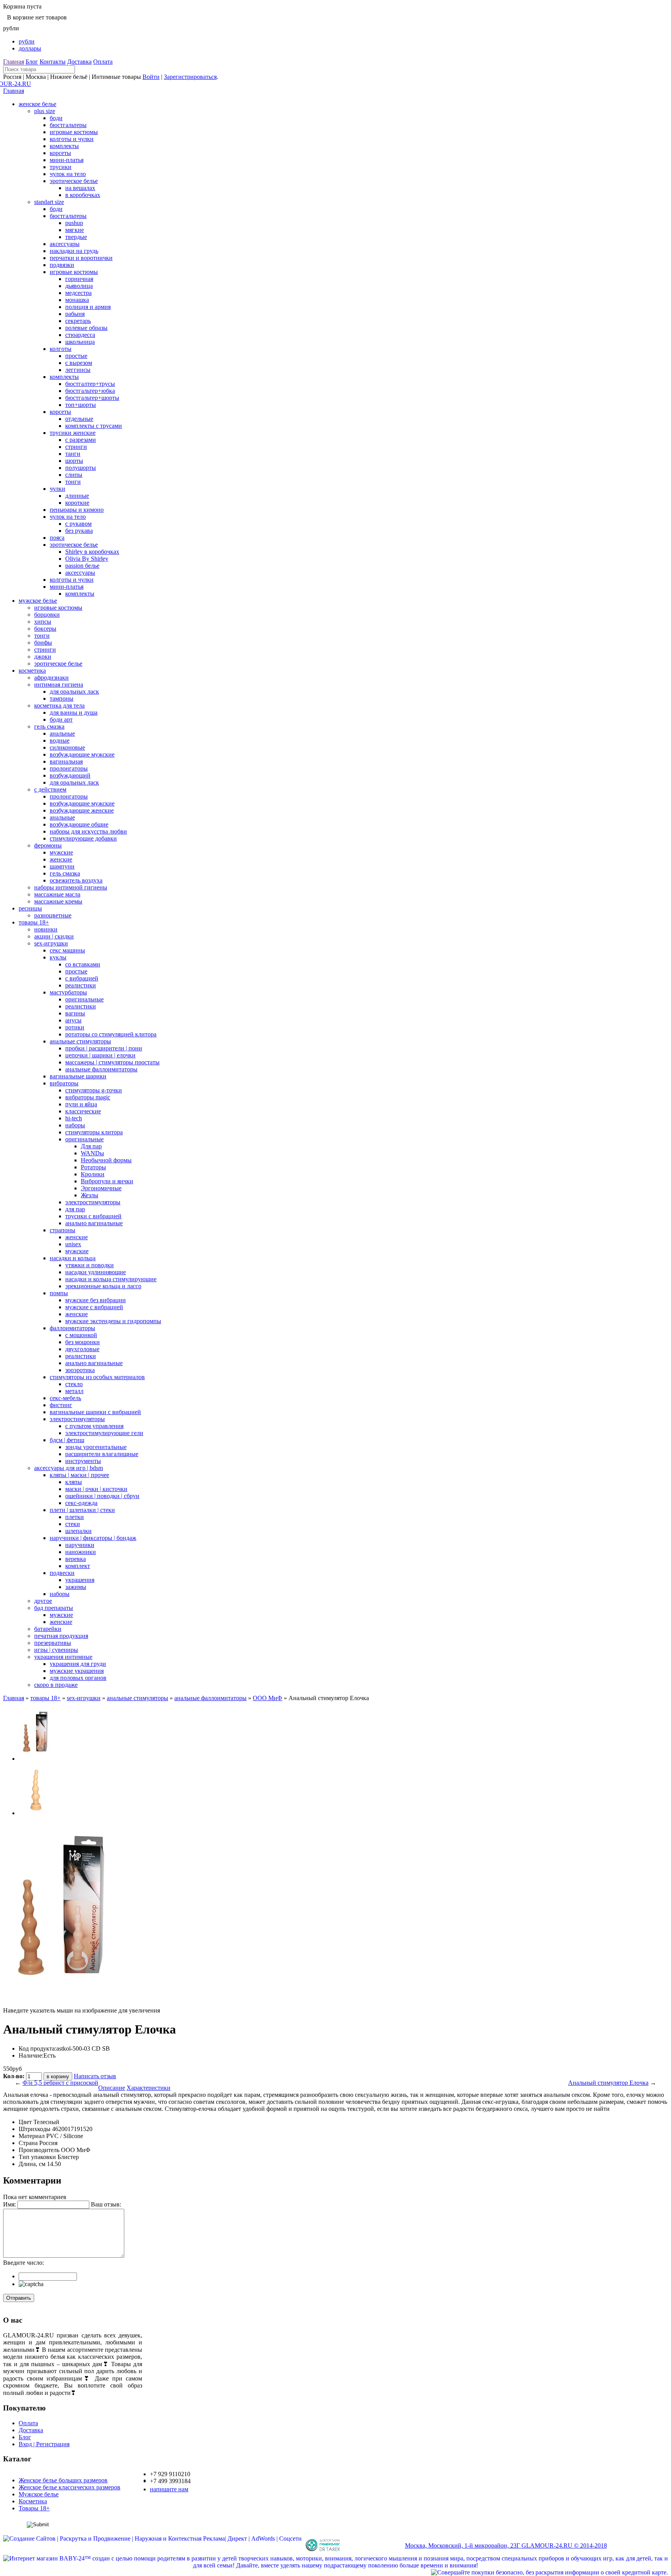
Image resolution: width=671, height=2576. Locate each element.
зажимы (76, 1587)
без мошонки (83, 1342)
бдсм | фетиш (67, 1440)
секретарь (78, 321)
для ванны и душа (74, 712)
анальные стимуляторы (80, 1041)
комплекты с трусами (94, 426)
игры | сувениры (56, 1650)
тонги (73, 482)
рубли (27, 41)
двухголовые (82, 1349)
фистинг (61, 1405)
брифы (43, 643)
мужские (61, 852)
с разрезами (81, 440)
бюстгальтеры (68, 125)
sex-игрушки (51, 943)
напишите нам (169, 2489)
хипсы (43, 622)
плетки (75, 1517)
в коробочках (83, 195)
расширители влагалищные (102, 1454)
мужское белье (38, 601)
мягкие (75, 230)
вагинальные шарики (78, 1076)
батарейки (48, 1629)
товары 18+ (34, 922)
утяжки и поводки (90, 1265)
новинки (46, 929)
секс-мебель (65, 1398)
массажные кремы (58, 901)
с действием (50, 789)
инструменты (83, 1461)
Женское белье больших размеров (63, 2480)
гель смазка (49, 726)
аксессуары (65, 244)
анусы (73, 1020)
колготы (61, 349)
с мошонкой (81, 1335)
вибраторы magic (88, 1097)
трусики (61, 167)
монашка (77, 300)
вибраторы (64, 1083)
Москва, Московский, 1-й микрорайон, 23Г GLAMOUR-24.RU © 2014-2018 (506, 2545)
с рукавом (78, 524)
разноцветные (53, 915)
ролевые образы (86, 328)
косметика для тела (59, 705)
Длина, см (32, 2164)
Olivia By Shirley (87, 559)
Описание (112, 2088)
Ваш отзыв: (106, 2204)
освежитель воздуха (76, 880)
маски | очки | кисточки (96, 1489)
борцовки (47, 615)
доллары (30, 48)
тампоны (62, 699)
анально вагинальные (94, 1223)
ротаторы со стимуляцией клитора (111, 1034)
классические (83, 1111)
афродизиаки (51, 678)
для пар (75, 1209)
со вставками (83, 964)
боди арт (61, 719)
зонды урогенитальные (96, 1447)
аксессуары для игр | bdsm (69, 1468)
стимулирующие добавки (83, 838)
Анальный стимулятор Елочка (608, 2083)
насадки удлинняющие (96, 1272)
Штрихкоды (35, 2129)
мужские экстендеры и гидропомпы (113, 1321)
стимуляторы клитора (94, 1132)
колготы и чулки (72, 139)
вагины (75, 1013)
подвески (62, 1573)
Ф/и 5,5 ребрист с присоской (60, 2083)
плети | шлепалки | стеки (82, 1510)
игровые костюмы (74, 132)
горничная (79, 279)
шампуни (62, 866)
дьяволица (79, 286)
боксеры (45, 629)
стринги (76, 447)
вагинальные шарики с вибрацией (95, 1412)
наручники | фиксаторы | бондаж (93, 1538)
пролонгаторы (69, 768)
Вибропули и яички (107, 1181)
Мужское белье (39, 2494)
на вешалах (80, 188)
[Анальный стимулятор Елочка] (36, 1759)
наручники (80, 1545)
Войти (151, 77)
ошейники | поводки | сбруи (102, 1496)
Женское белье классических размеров (70, 2487)
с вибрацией (82, 978)
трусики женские (73, 433)
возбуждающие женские (82, 810)
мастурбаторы (68, 992)
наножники (81, 1552)
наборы (75, 1125)
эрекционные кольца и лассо (103, 1286)
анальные (62, 733)
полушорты (81, 468)
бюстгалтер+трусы (90, 384)
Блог (32, 62)
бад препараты (54, 1608)
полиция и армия (88, 307)
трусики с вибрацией (93, 1216)
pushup (74, 223)
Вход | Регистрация (44, 2444)
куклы (58, 957)
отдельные (79, 419)
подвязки (62, 265)
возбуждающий (70, 775)
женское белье (37, 104)
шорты (74, 461)
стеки (73, 1524)
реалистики (81, 985)
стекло (74, 1384)
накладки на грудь (74, 251)
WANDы (92, 1153)
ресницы (30, 908)
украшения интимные (63, 1657)
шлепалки (78, 1531)
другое (43, 1601)
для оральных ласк (74, 692)
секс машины (67, 950)
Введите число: (23, 2263)
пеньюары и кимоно (77, 510)
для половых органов (78, 1678)
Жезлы (90, 1195)
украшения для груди (78, 1664)
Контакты (53, 62)
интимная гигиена (59, 685)
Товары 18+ (34, 2508)
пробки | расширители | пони (104, 1048)
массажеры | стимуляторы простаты (112, 1062)
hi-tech (74, 1118)
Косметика (33, 2501)
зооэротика (80, 1370)
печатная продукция (61, 1636)
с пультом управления (94, 1426)
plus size (45, 111)
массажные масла (57, 894)
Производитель (39, 2150)
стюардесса (80, 335)
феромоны (48, 845)
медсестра (78, 293)
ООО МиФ (268, 1698)
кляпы (74, 1482)
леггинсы (78, 370)
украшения (80, 1580)
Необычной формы (106, 1160)
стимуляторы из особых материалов (97, 1377)
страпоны (63, 1230)
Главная (14, 62)
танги (73, 454)
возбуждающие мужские (82, 754)
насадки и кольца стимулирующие (111, 1279)
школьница (80, 342)
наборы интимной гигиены (71, 887)
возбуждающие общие (79, 824)
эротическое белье (74, 181)
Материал (32, 2136)
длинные (77, 496)
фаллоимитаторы (72, 1328)
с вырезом (79, 363)
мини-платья (67, 160)
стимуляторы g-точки (94, 1090)
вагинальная (66, 761)
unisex (73, 1244)
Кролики (93, 1174)
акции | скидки (54, 936)
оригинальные (84, 999)
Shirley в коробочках (92, 552)
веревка (76, 1559)
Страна (28, 2143)
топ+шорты (81, 405)
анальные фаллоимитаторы (101, 1069)
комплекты (64, 146)
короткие (77, 503)
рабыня (75, 314)
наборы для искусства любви (88, 831)
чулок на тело (68, 174)
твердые (76, 237)
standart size (49, 202)
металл (74, 1391)
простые (76, 356)
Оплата (103, 62)
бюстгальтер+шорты (92, 398)
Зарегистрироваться (190, 77)
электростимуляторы (93, 1202)
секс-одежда (81, 1503)
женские (61, 859)
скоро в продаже (56, 1685)
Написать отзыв (95, 2076)
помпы (59, 1293)
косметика (32, 671)
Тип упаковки (37, 2157)
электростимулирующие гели (104, 1433)
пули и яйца (81, 1104)
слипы (74, 475)
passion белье (82, 566)
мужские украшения (77, 1671)
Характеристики (149, 2088)
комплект (78, 1566)
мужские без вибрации (96, 1300)
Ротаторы (93, 1167)
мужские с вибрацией (94, 1307)
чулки (57, 489)
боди (56, 118)
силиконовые (67, 747)
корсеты (60, 153)
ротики (75, 1027)
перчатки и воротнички (81, 258)
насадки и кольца (73, 1258)
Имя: (10, 2204)
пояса (57, 538)
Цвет (25, 2122)
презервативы (53, 1643)
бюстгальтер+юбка (90, 391)
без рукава (79, 531)
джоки (43, 657)
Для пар (91, 1146)
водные (60, 740)
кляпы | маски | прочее (79, 1475)
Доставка (79, 62)
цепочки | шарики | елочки (100, 1055)
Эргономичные (101, 1188)
